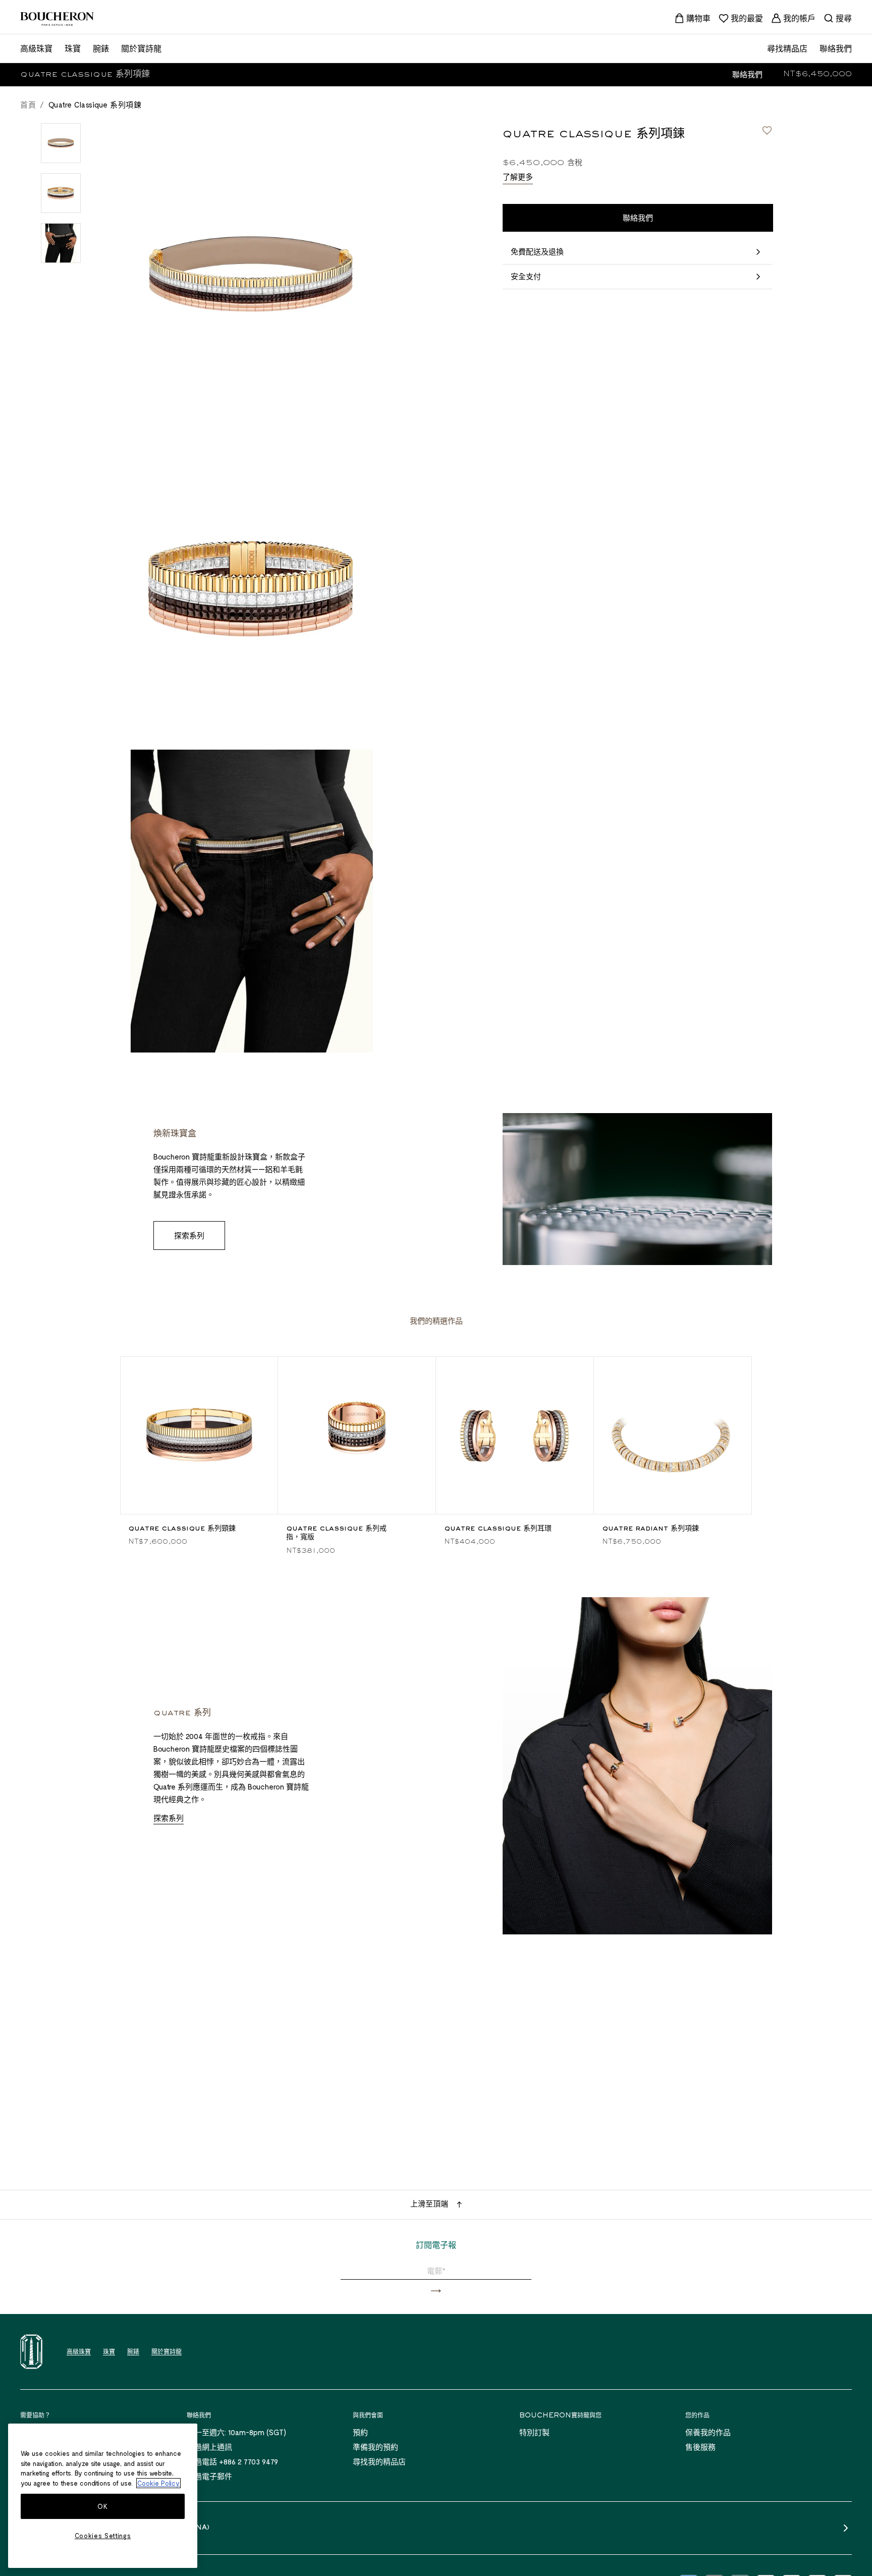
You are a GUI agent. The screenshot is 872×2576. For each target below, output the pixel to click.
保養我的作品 (708, 2432)
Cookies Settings (103, 2536)
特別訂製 (534, 2432)
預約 (360, 2432)
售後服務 (700, 2447)
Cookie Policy (158, 2483)
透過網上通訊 (209, 2447)
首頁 (28, 104)
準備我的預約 (375, 2447)
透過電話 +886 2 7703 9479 (232, 2461)
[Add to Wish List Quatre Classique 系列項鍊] (767, 130)
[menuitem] (692, 18)
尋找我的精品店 (379, 2461)
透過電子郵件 (209, 2476)
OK (102, 2506)
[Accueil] (31, 2352)
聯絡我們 (747, 74)
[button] (436, 2291)
